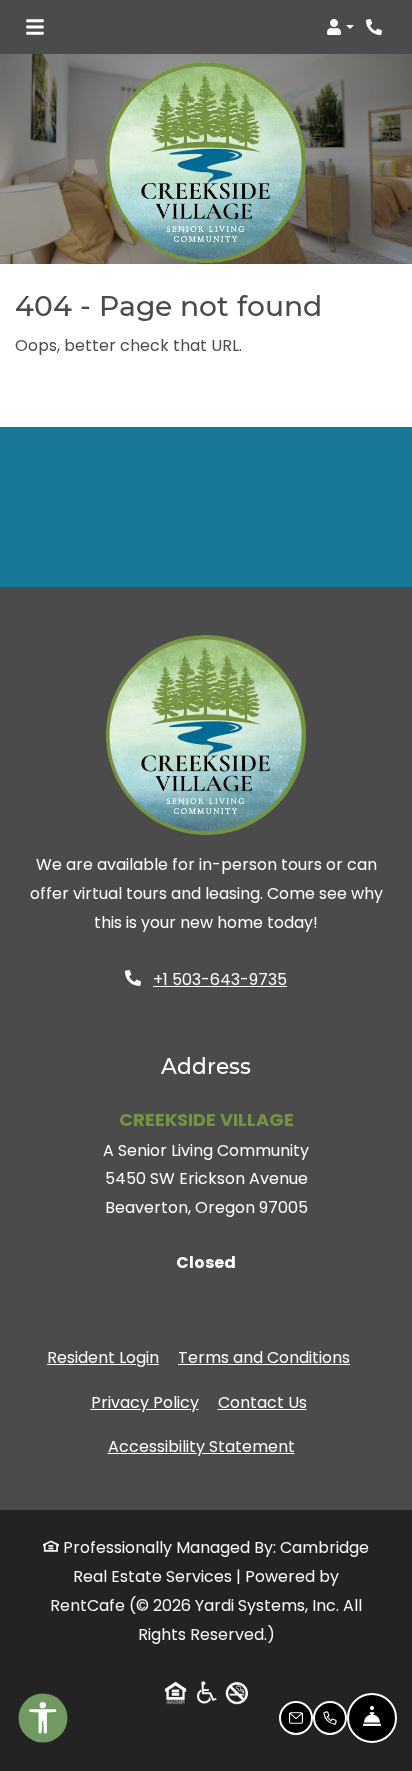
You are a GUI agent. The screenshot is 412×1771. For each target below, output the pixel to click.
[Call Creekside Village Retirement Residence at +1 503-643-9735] (376, 27)
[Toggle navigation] (35, 27)
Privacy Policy (145, 1402)
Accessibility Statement (201, 1446)
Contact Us (262, 1402)
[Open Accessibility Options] (43, 1723)
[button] (340, 27)
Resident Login (103, 1357)
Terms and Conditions (264, 1357)
